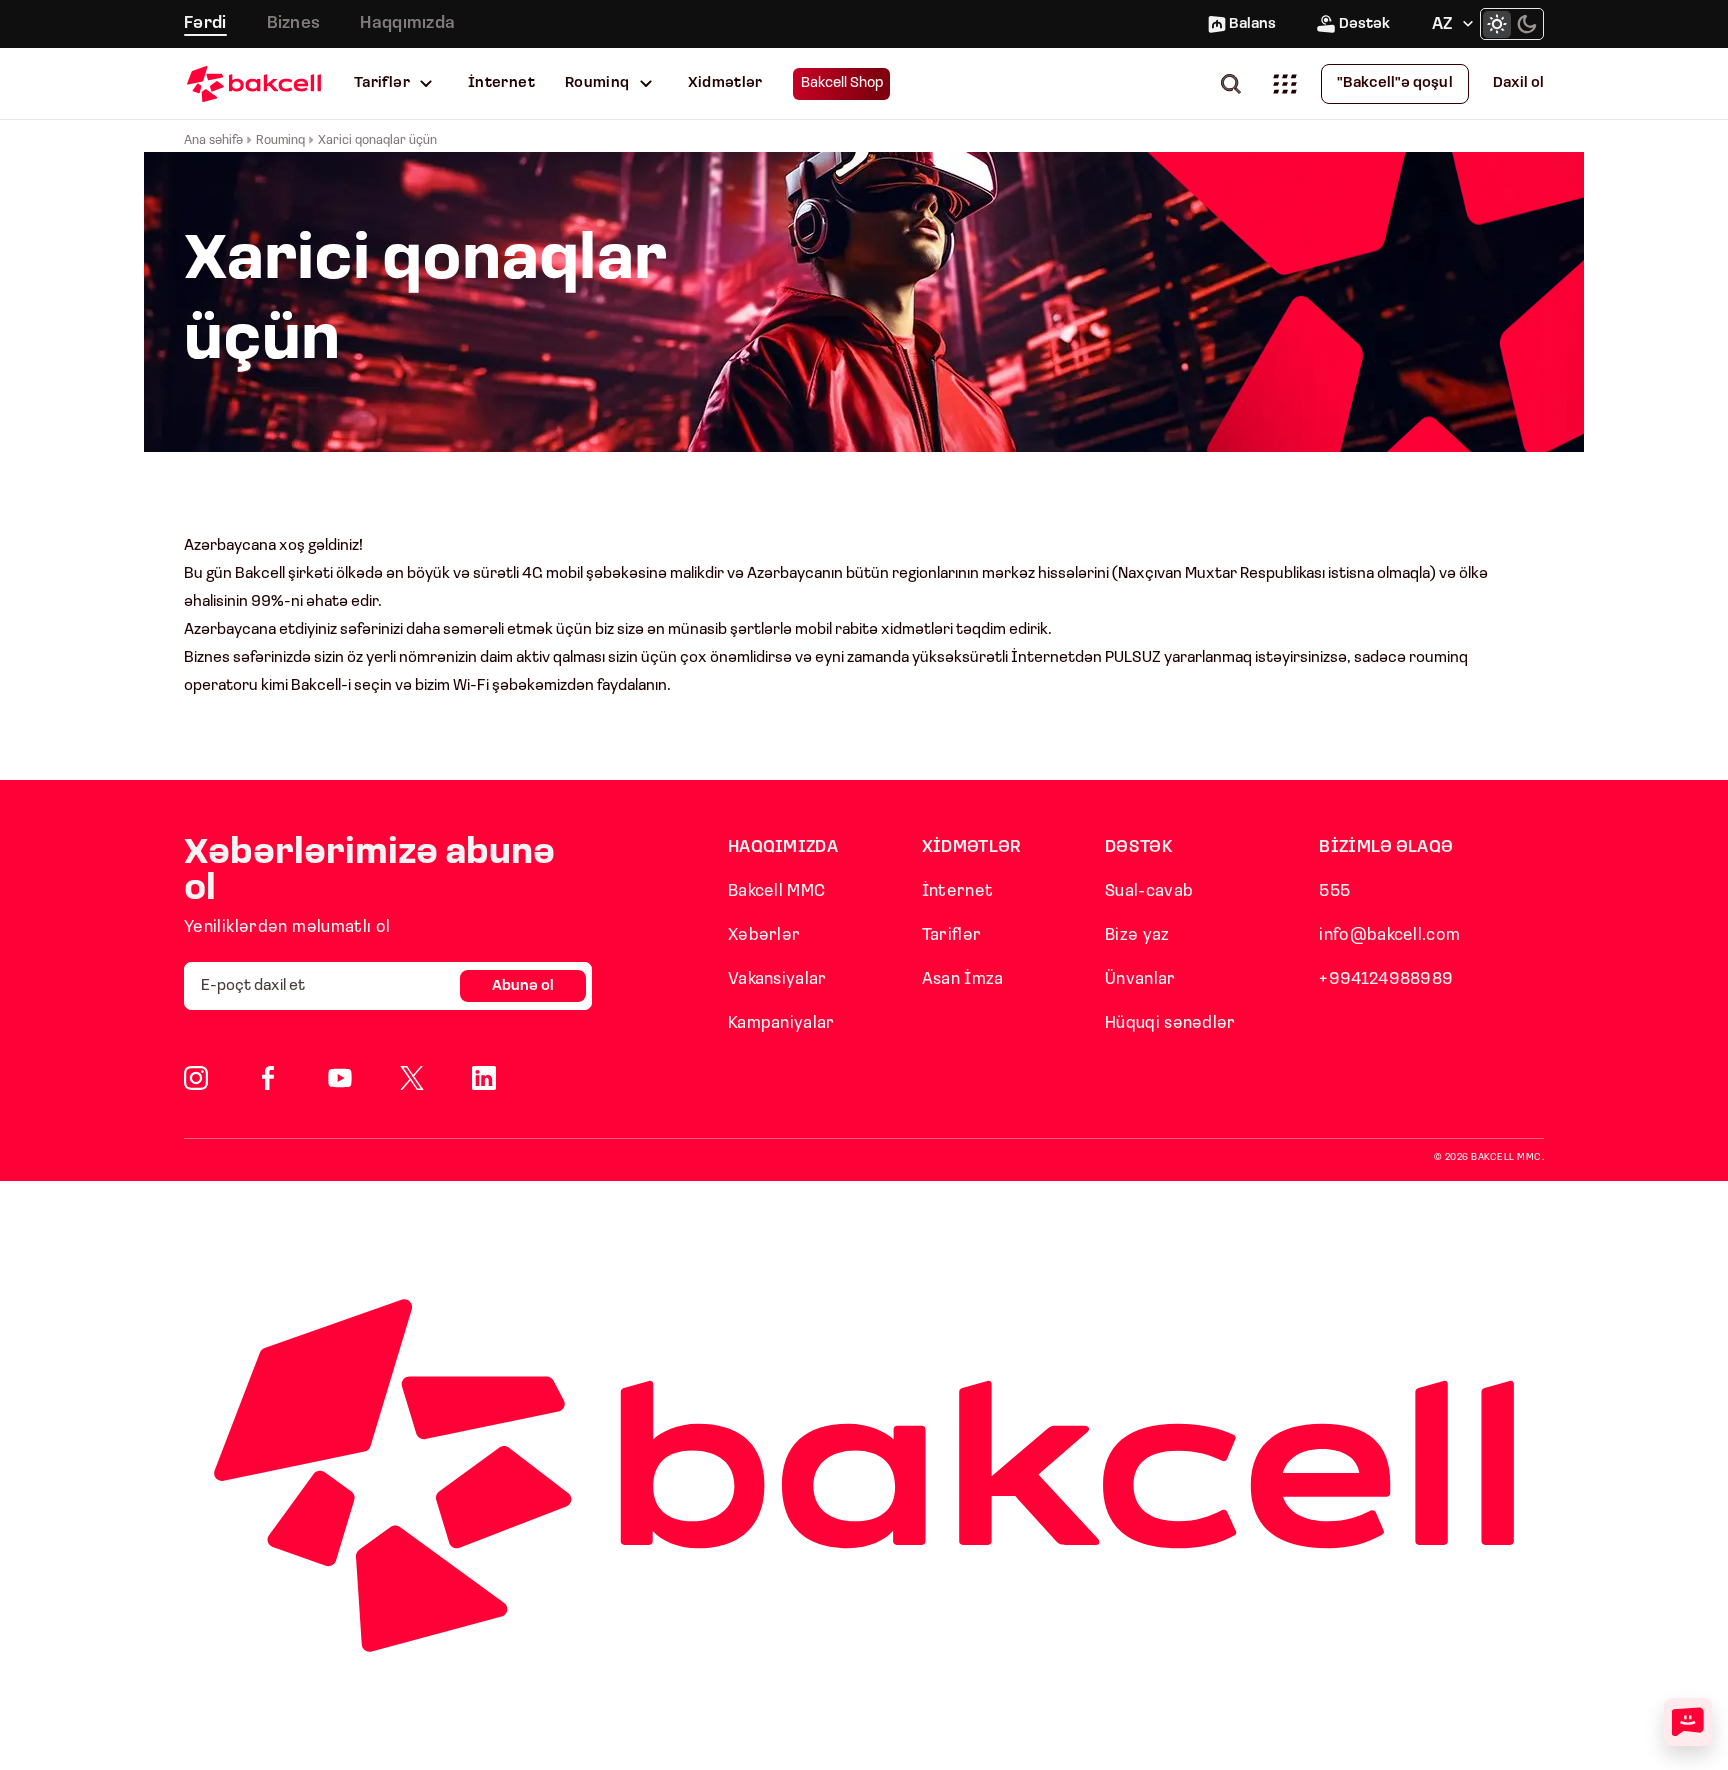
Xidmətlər (725, 83)
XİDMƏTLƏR (972, 847)
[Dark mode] (1527, 24)
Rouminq (597, 83)
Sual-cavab (1149, 891)
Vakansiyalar (777, 979)
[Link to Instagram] (196, 1078)
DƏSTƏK (1139, 847)
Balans (1252, 24)
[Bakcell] (254, 83)
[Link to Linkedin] (484, 1078)
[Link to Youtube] (340, 1078)
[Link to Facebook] (268, 1078)
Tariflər (382, 83)
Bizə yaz (1137, 935)
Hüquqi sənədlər (1170, 1023)
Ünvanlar (1140, 979)
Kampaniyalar (781, 1023)
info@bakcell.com (1389, 935)
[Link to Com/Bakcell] (412, 1078)
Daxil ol (1518, 83)
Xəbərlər (764, 935)
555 (1334, 891)
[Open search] (1235, 83)
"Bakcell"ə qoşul (1395, 83)
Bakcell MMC (776, 891)
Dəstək (1364, 24)
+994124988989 (1386, 979)
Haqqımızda (407, 23)
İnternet (501, 83)
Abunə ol (523, 986)
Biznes (294, 23)
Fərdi (205, 23)
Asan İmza (963, 979)
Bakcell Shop (842, 83)
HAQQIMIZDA (783, 847)
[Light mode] (1497, 24)
